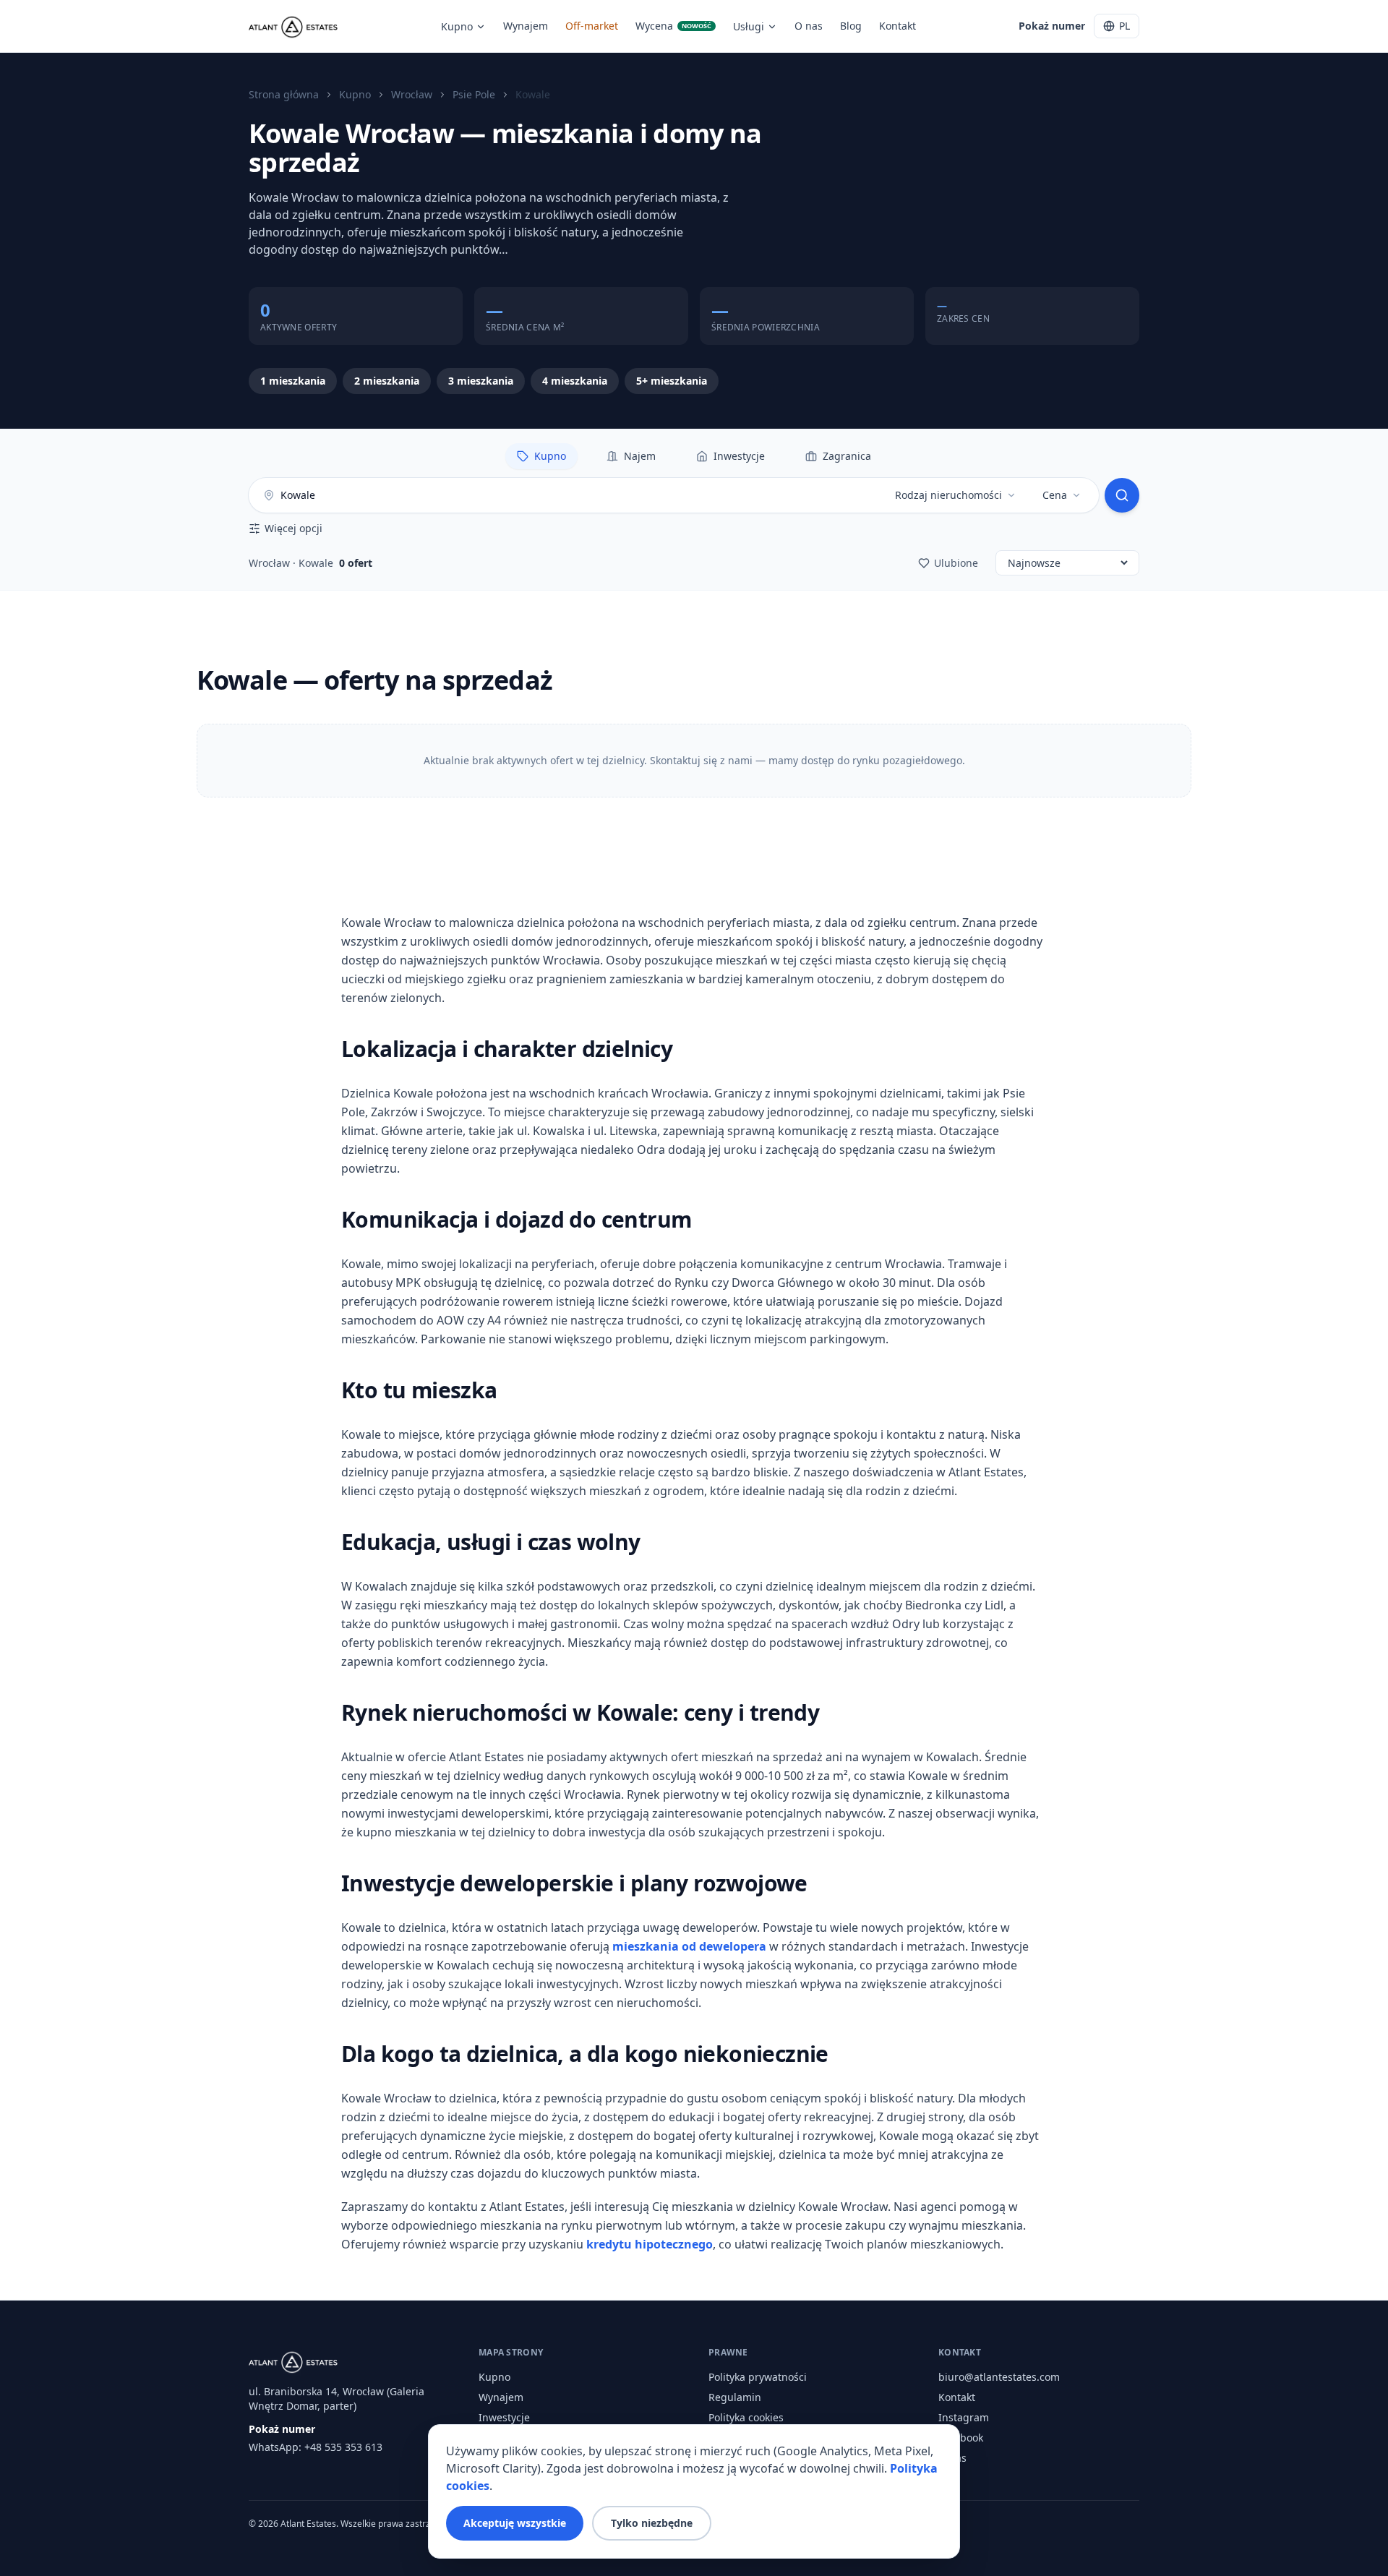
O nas (809, 26)
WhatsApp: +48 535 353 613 (316, 2447)
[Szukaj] (1122, 495)
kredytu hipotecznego (650, 2244)
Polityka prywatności (758, 2377)
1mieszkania (293, 381)
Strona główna (284, 94)
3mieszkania (481, 381)
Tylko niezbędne (652, 2523)
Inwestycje (504, 2417)
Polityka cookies (746, 2417)
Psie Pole (474, 94)
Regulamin (735, 2397)
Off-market (592, 26)
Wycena (673, 26)
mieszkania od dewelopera (689, 1946)
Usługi (749, 26)
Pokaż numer (1052, 26)
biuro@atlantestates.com (999, 2377)
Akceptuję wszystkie (515, 2523)
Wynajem (526, 26)
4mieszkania (575, 381)
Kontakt (898, 26)
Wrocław (412, 94)
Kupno (457, 26)
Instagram (964, 2417)
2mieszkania (387, 381)
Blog (851, 26)
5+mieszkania (672, 381)
